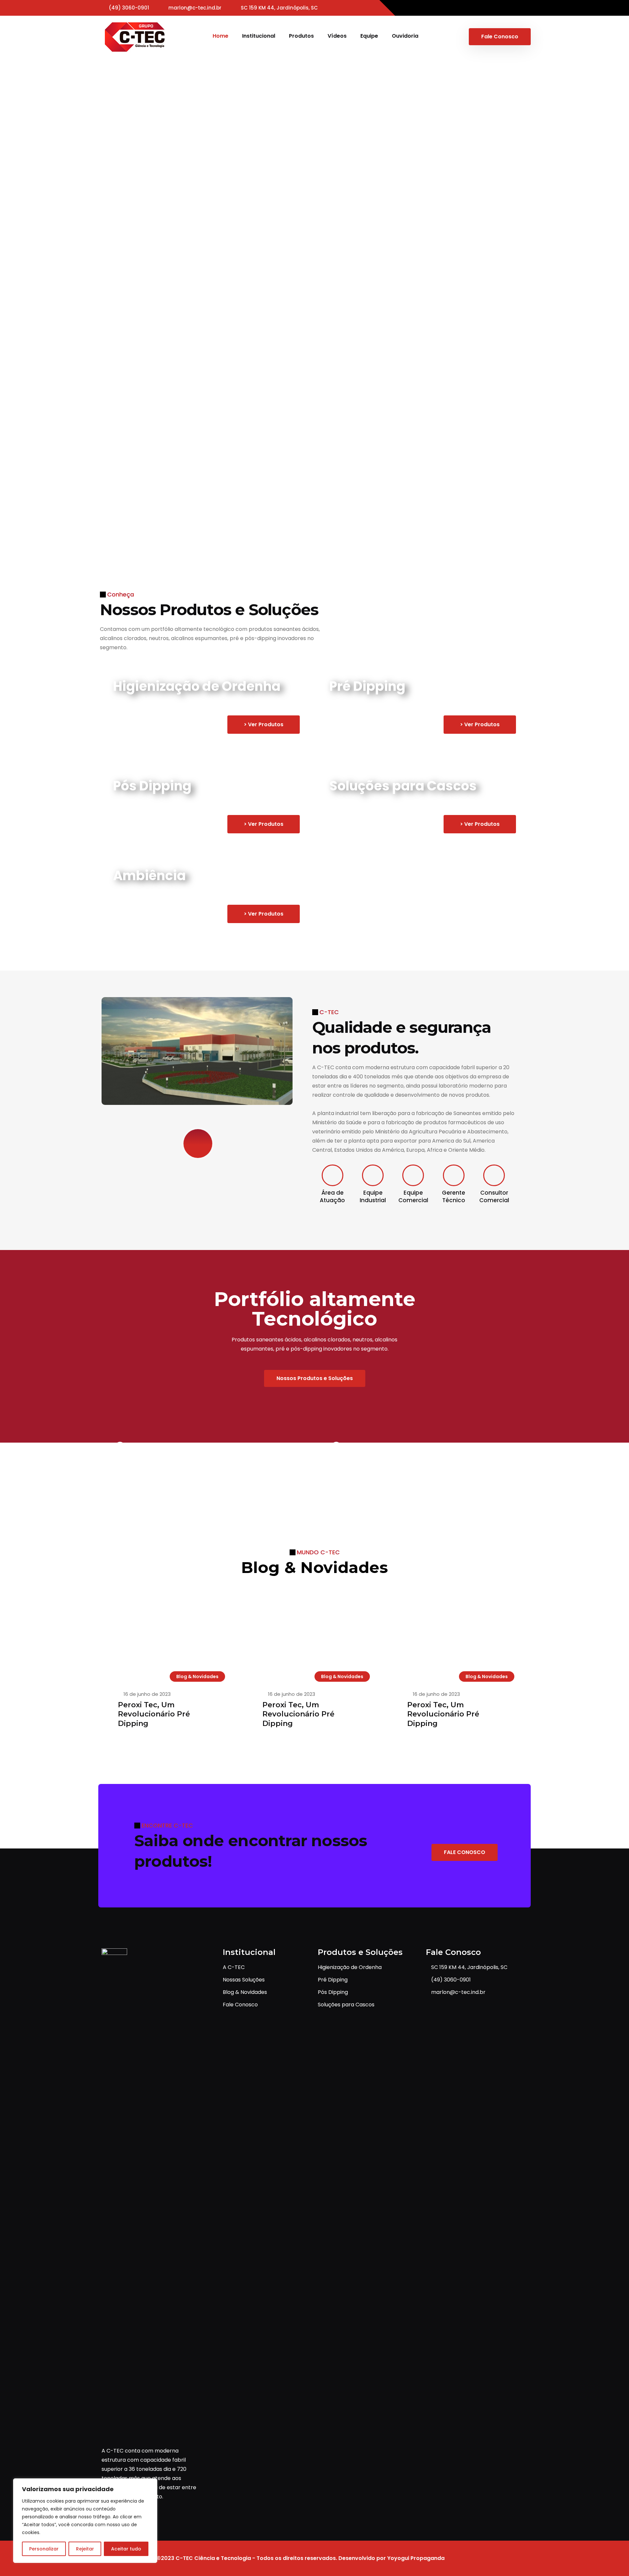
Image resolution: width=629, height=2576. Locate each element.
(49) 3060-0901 (129, 8)
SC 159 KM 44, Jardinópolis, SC (279, 8)
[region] (85, 2521)
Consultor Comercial (494, 1196)
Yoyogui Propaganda (416, 2558)
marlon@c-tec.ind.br (195, 8)
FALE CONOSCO (465, 1852)
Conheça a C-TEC (141, 233)
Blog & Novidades (197, 1676)
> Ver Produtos (264, 724)
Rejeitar (85, 2549)
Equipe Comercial (413, 1196)
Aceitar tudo (126, 2549)
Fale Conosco (500, 37)
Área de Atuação (332, 1196)
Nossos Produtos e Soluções (315, 1378)
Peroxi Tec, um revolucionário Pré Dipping (154, 1714)
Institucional (259, 36)
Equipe (369, 36)
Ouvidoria (405, 36)
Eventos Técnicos (226, 484)
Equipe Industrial (373, 1196)
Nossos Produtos (231, 233)
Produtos (301, 36)
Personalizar (44, 2549)
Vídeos (337, 36)
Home (220, 36)
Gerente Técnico (454, 1196)
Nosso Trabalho (138, 484)
